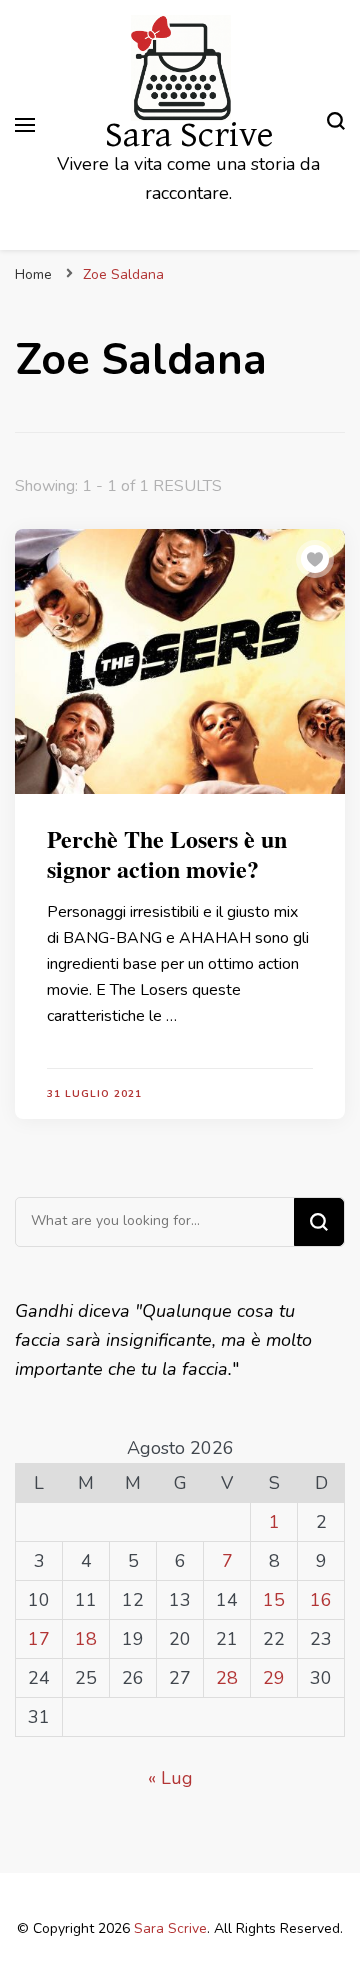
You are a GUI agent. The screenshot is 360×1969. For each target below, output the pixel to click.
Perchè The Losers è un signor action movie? (167, 853)
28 (227, 1678)
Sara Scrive (189, 135)
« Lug (170, 1778)
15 (274, 1600)
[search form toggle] (336, 124)
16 (321, 1600)
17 (39, 1639)
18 (86, 1639)
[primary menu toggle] (25, 125)
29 (274, 1678)
